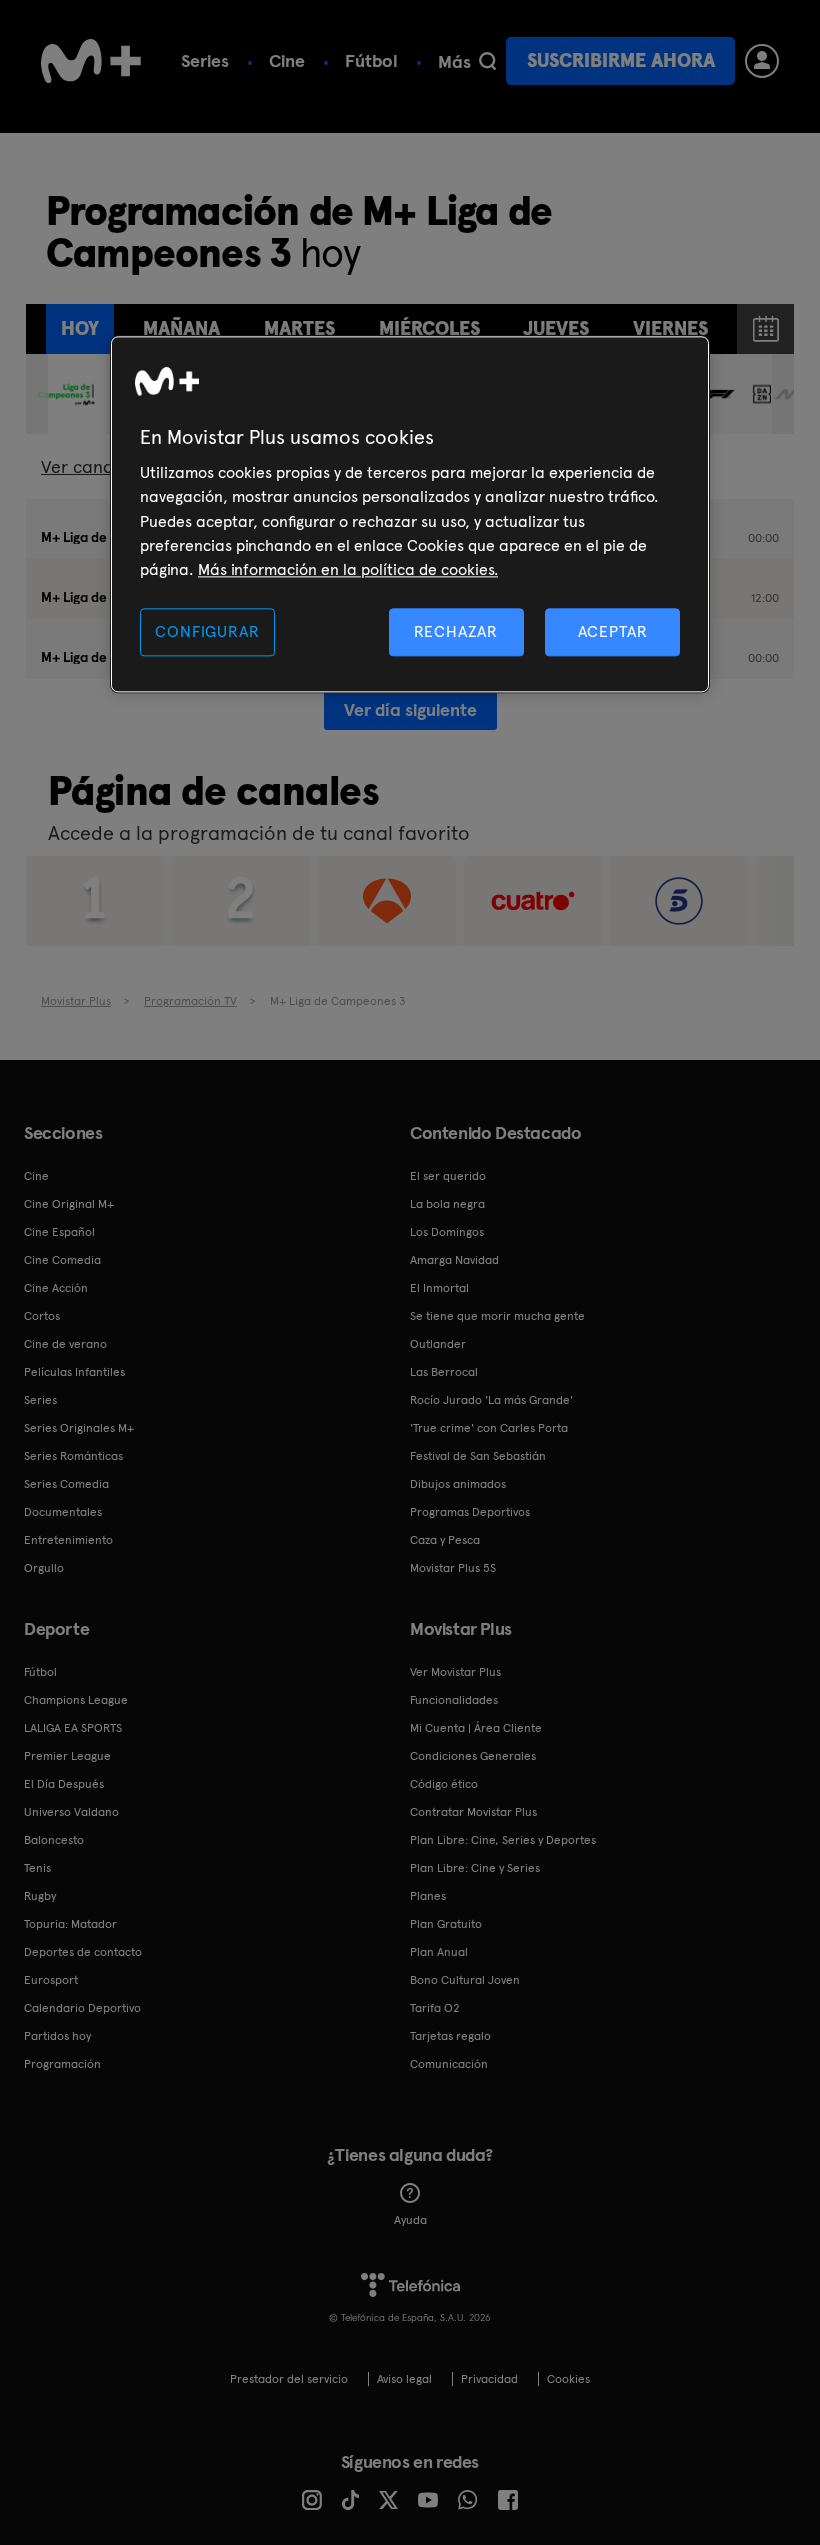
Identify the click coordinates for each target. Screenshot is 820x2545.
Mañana (181, 328)
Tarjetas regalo (450, 2036)
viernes (670, 328)
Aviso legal (404, 2379)
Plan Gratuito (446, 1924)
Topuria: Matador (70, 1924)
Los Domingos (447, 1232)
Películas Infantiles (74, 1372)
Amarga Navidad (454, 1260)
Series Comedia (66, 1484)
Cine (287, 60)
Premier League (67, 1756)
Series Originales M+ (79, 1428)
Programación (62, 2064)
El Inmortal (439, 1288)
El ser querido (448, 1176)
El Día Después (64, 1784)
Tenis (37, 1868)
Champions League (76, 1700)
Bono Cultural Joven (465, 1980)
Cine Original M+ (69, 1204)
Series (205, 60)
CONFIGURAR (207, 631)
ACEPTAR (613, 631)
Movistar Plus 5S (453, 1568)
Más (454, 62)
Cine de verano (65, 1344)
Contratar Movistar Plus (473, 1812)
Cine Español (59, 1232)
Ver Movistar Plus (455, 1672)
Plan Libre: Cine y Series (475, 1868)
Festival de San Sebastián (478, 1456)
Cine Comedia (62, 1260)
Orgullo (44, 1568)
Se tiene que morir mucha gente (497, 1316)
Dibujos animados (458, 1484)
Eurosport (51, 1980)
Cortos (42, 1316)
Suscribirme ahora (621, 60)
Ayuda (410, 2220)
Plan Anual (439, 1952)
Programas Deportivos (470, 1512)
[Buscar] (487, 61)
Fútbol (371, 60)
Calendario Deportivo (82, 2008)
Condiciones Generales (473, 1756)
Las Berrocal (444, 1372)
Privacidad (489, 2379)
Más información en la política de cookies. (348, 570)
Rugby (40, 1896)
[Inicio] (91, 61)
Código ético (444, 1784)
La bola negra (447, 1204)
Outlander (438, 1344)
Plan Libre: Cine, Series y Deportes (503, 1840)
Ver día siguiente (410, 709)
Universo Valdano (71, 1812)
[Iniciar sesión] (762, 61)
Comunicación (449, 2064)
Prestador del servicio (289, 2379)
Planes (428, 1896)
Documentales (63, 1512)
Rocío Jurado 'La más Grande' (491, 1400)
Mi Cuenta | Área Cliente (476, 1728)
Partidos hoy (57, 2036)
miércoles (429, 328)
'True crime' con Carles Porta (489, 1428)
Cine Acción (56, 1288)
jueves (556, 328)
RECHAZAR (456, 631)
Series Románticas (73, 1456)
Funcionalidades (454, 1700)
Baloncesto (54, 1840)
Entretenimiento (68, 1540)
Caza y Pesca (445, 1540)
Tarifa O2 (435, 2008)
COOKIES (568, 2379)
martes (299, 328)
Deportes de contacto (83, 1952)
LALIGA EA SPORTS (73, 1728)
